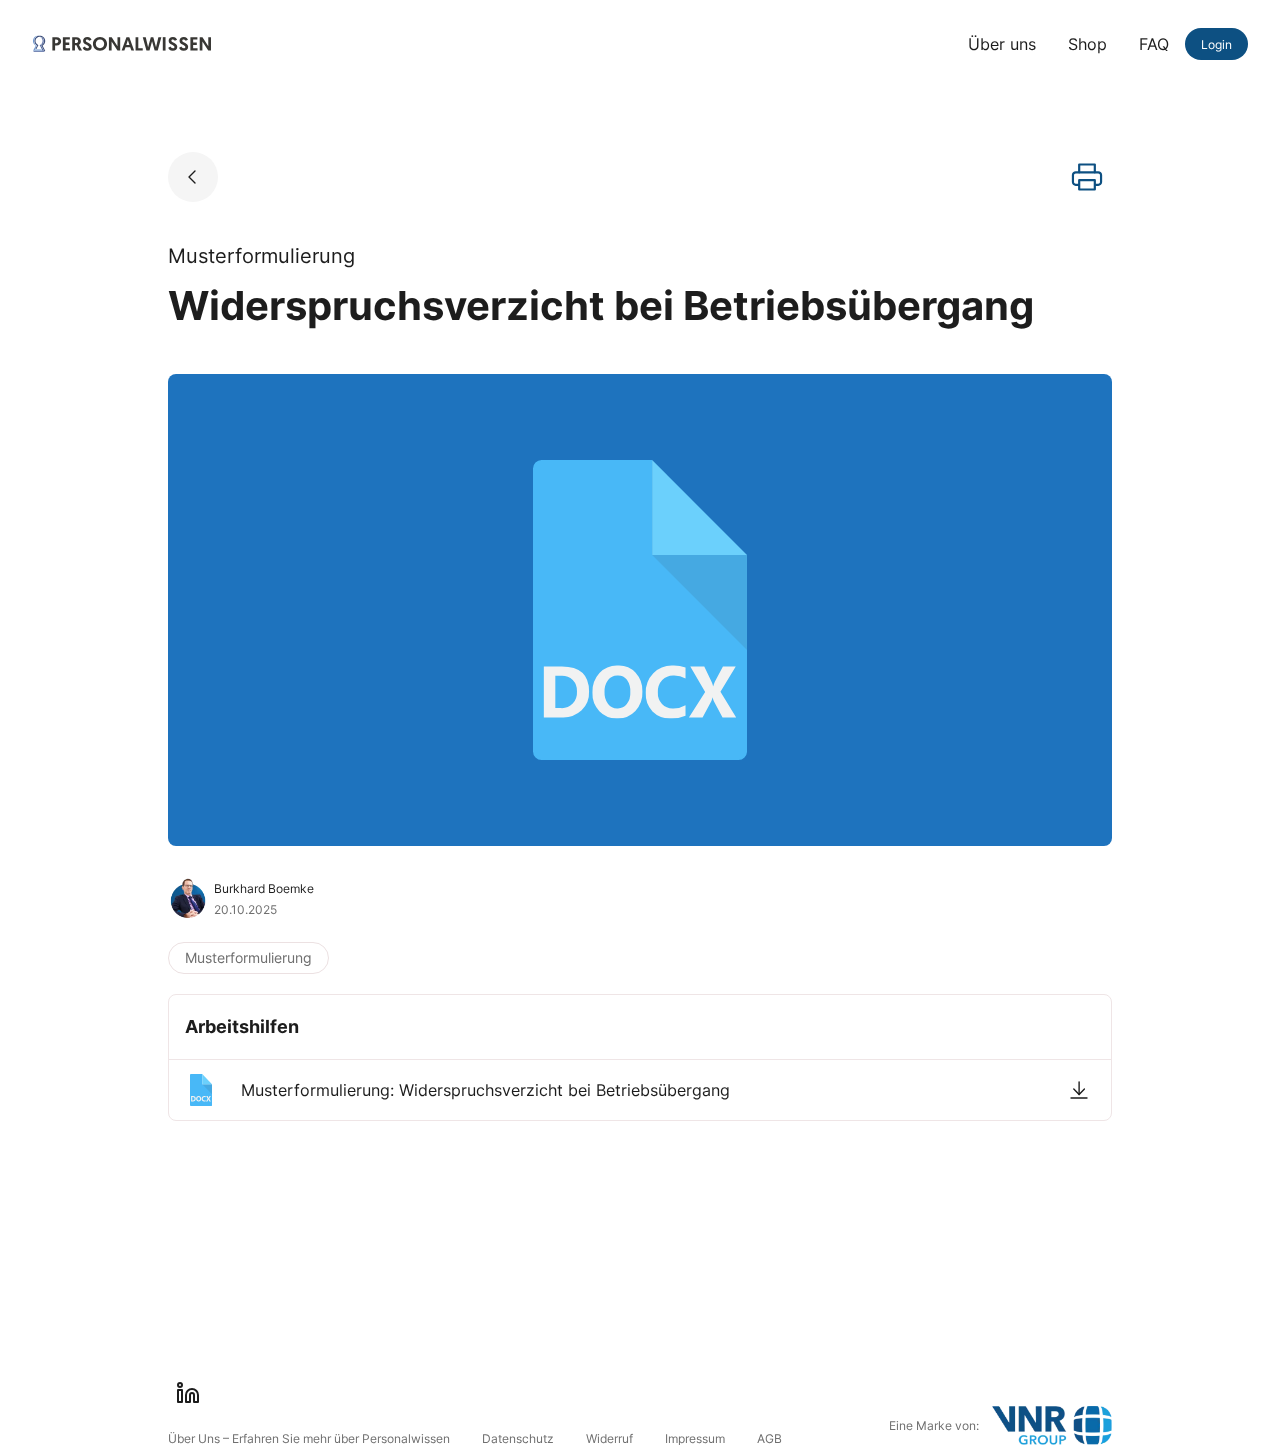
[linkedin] (188, 1393)
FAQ (1154, 44)
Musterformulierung (248, 957)
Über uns (1002, 44)
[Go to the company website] (1052, 1425)
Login (1216, 44)
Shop (1087, 44)
